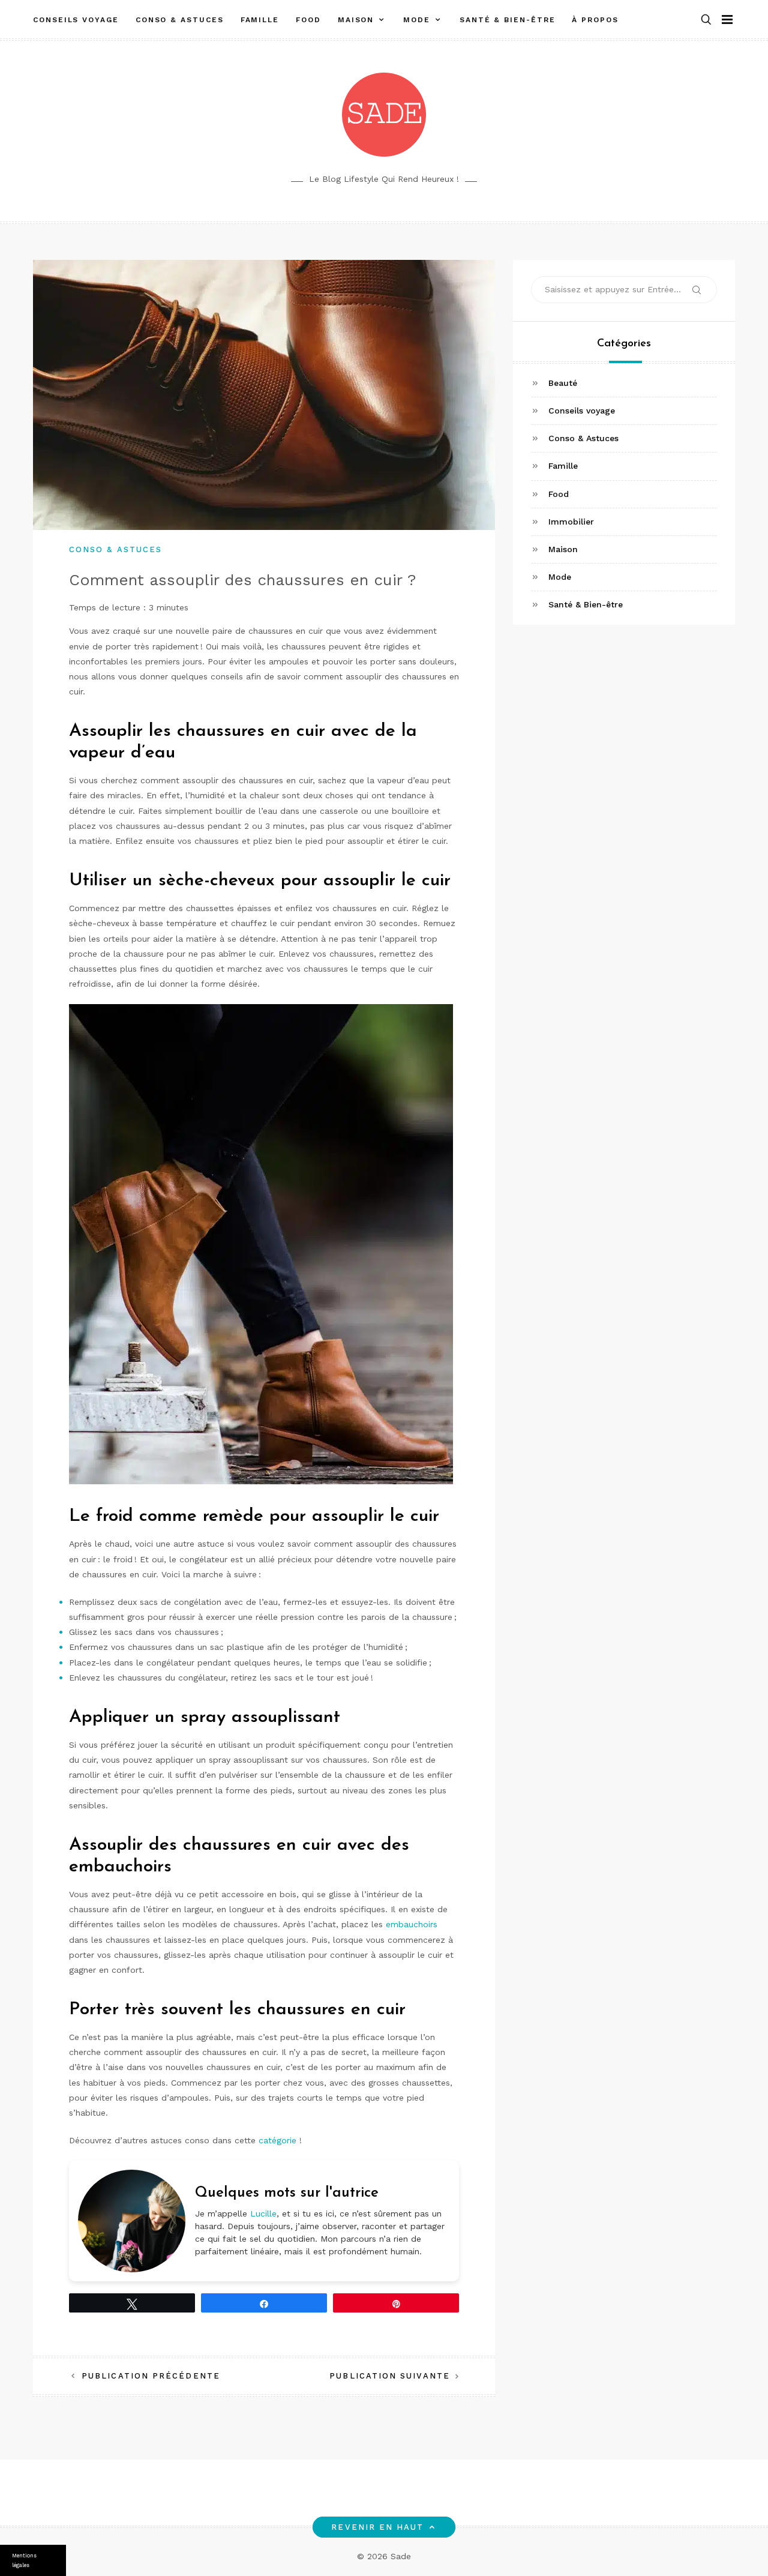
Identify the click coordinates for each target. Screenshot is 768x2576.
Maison (356, 20)
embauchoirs (412, 1924)
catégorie (277, 2140)
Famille (260, 20)
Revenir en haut (377, 2527)
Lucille (263, 2213)
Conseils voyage (76, 20)
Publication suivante (390, 2376)
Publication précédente (151, 2376)
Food (308, 20)
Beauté (563, 383)
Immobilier (571, 522)
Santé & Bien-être (508, 20)
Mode (417, 20)
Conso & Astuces (180, 20)
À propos (595, 20)
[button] (706, 20)
